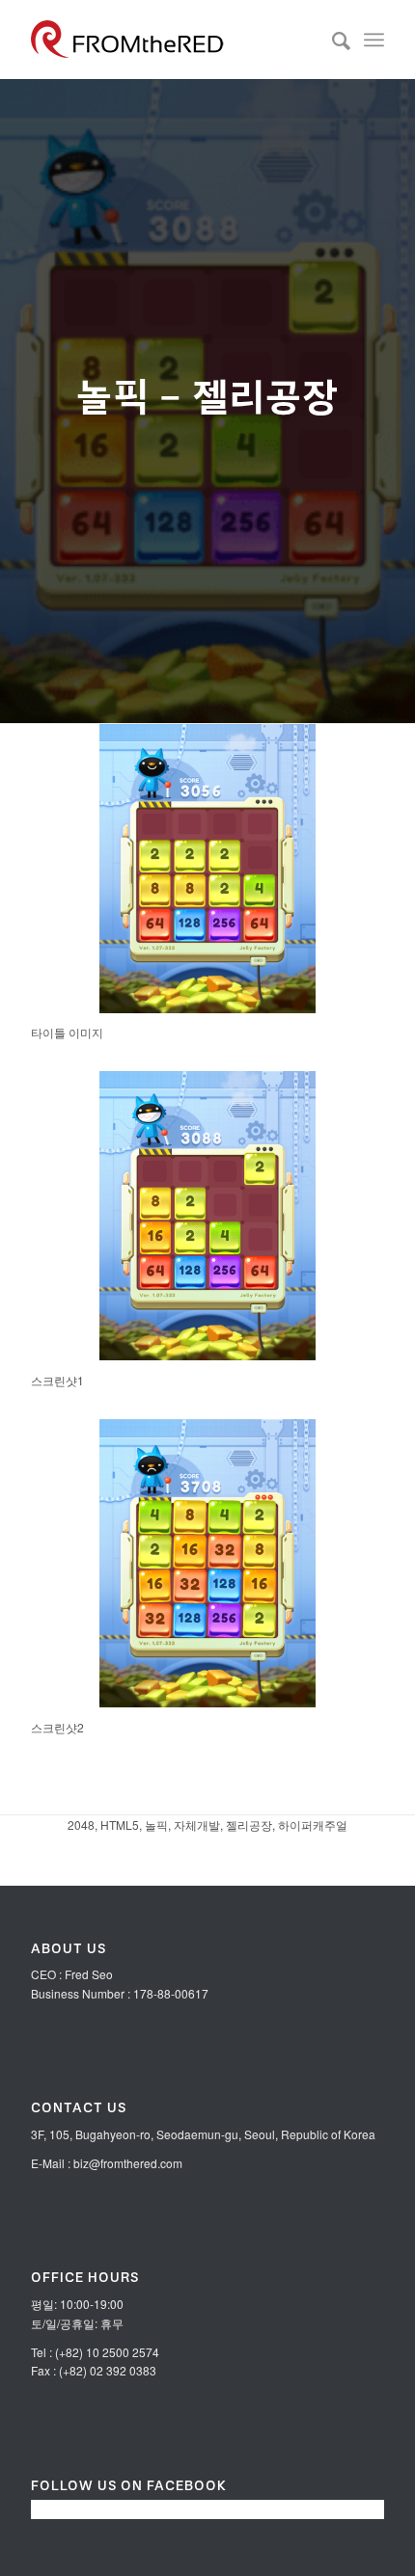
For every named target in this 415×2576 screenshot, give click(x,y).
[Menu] (374, 40)
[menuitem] (332, 40)
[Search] (332, 40)
